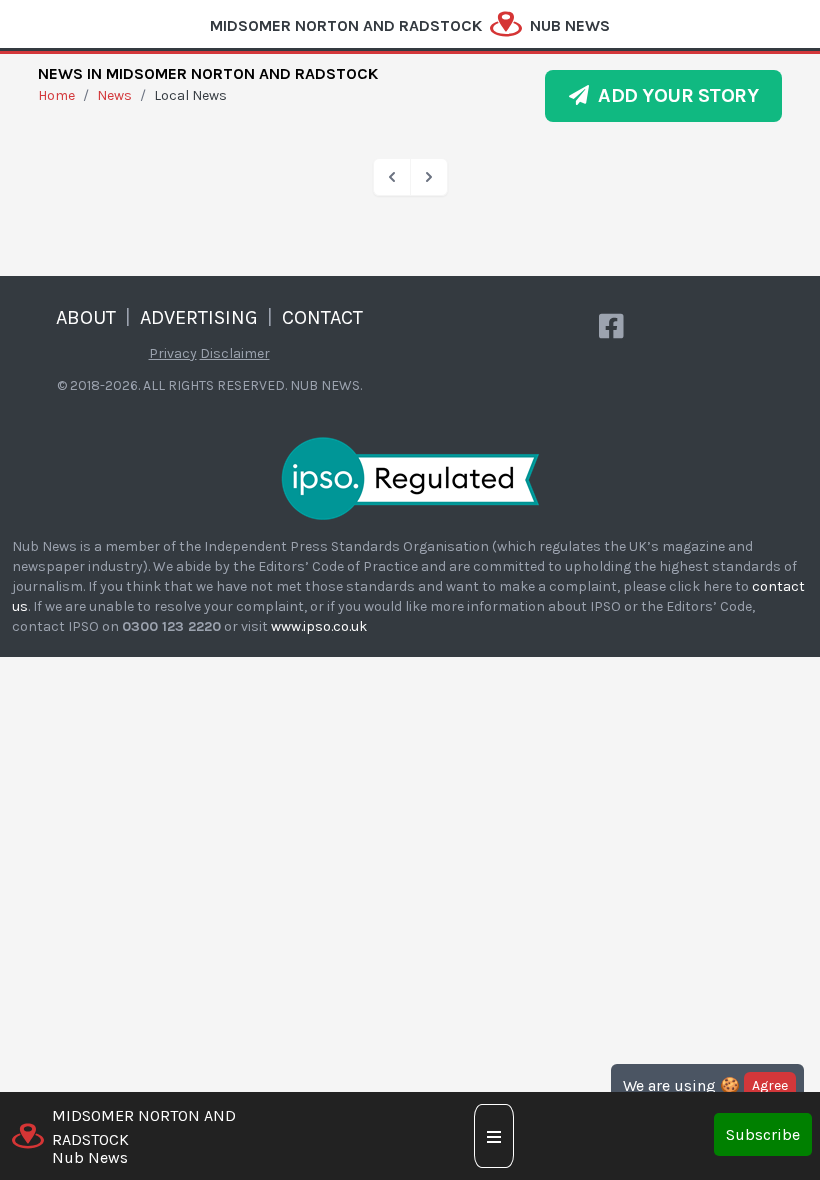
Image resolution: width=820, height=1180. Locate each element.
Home (56, 95)
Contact (322, 317)
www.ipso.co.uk (319, 626)
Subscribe (763, 1134)
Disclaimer (235, 353)
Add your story (673, 95)
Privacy (173, 353)
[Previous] (392, 177)
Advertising (199, 317)
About (86, 317)
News (114, 95)
